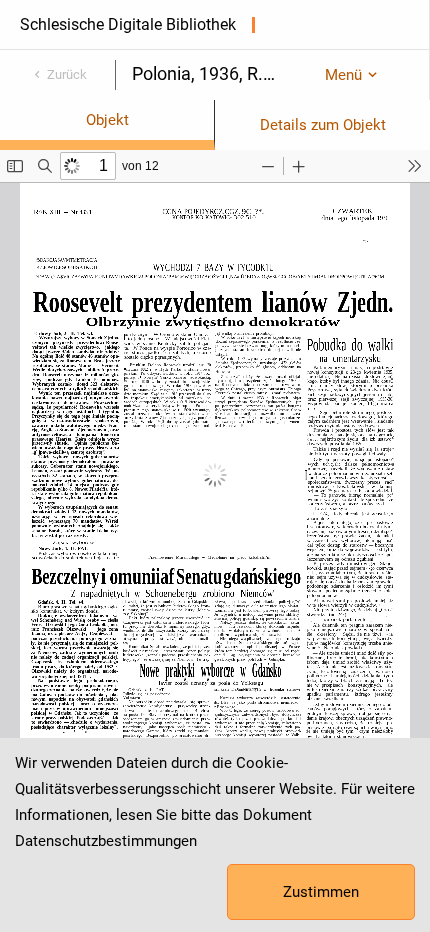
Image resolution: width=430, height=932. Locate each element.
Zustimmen (321, 892)
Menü (343, 75)
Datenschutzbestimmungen (106, 841)
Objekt (107, 120)
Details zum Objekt (323, 125)
